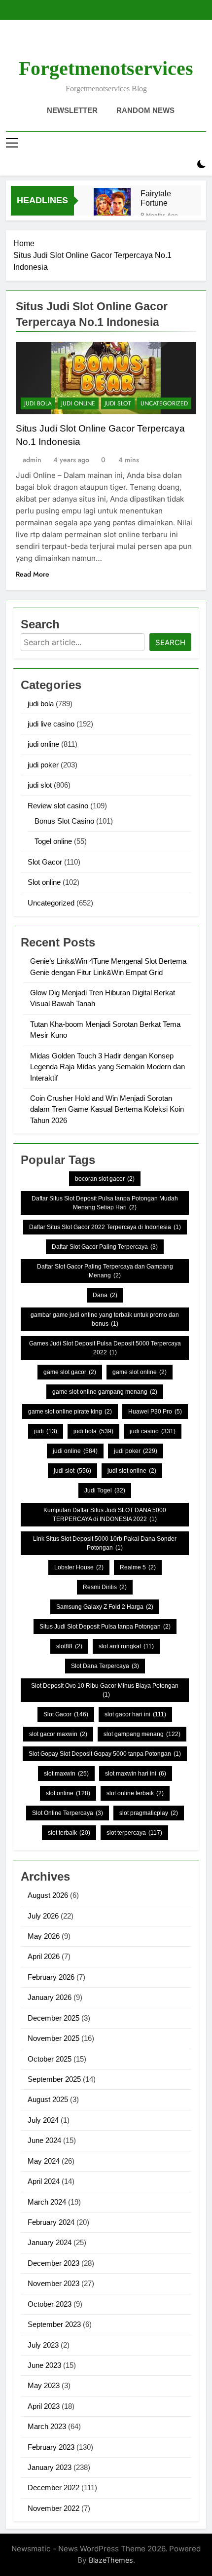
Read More (33, 574)
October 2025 (50, 2059)
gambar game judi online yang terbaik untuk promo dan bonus (105, 1319)
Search (170, 642)
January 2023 (50, 2467)
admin (32, 460)
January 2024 (50, 2242)
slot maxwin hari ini (136, 1774)
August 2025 (48, 2099)
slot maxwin (66, 1774)
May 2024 (44, 2161)
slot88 (69, 1646)
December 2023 (53, 2263)
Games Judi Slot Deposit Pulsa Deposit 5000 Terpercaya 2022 (105, 1348)
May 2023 (44, 2385)
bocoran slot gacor (105, 1179)
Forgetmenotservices (106, 68)
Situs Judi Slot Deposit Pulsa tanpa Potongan (105, 1627)
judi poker (43, 765)
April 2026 (44, 1956)
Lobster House (79, 1567)
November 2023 (53, 2283)
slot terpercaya (134, 1833)
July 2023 (43, 2345)
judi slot (118, 403)
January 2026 (50, 1997)
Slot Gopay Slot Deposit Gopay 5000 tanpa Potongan (105, 1754)
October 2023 (50, 2304)
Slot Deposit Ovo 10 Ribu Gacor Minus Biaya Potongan (105, 1690)
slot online (68, 1793)
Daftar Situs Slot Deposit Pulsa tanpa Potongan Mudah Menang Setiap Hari (105, 1203)
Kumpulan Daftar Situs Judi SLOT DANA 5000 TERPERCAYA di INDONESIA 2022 (105, 1515)
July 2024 (43, 2120)
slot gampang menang (142, 1734)
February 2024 (51, 2222)
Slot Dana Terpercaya (105, 1666)
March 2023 (47, 2426)
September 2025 (54, 2079)
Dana (105, 1295)
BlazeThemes (111, 2560)
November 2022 (53, 2508)
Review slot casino (58, 806)
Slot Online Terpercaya (68, 1813)
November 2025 (53, 2038)
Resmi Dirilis (105, 1587)
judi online (78, 403)
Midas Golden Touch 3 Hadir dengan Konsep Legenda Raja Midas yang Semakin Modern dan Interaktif (107, 1067)
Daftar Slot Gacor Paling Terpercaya (105, 1247)
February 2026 (51, 1977)
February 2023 (51, 2447)
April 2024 (44, 2181)
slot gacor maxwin (58, 1734)
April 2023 (44, 2406)
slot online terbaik (135, 1793)
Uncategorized (164, 403)
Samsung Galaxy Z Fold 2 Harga (105, 1607)
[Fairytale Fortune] (112, 206)
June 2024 (44, 2140)
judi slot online (132, 1471)
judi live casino (51, 724)
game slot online (140, 1372)
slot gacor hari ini (135, 1714)
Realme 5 (138, 1567)
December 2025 (53, 2018)
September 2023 (54, 2324)
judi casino (153, 1431)
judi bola (38, 403)
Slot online (44, 882)
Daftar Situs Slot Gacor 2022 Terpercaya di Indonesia (105, 1227)
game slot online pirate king (70, 1412)
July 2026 (43, 1916)
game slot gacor (70, 1372)
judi (46, 1431)
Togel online (53, 841)
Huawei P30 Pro (155, 1412)
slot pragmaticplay (149, 1813)
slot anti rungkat (126, 1646)
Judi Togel (105, 1490)
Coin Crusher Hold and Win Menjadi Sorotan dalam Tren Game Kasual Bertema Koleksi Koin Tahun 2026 (107, 1109)
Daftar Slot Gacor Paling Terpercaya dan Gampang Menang (105, 1271)
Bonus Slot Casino (64, 821)
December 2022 (53, 2487)
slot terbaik (69, 1833)
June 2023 (44, 2365)
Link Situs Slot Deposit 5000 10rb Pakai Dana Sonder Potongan (105, 1543)
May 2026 (44, 1936)
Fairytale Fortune (156, 198)
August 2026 (48, 1895)
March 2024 (47, 2202)
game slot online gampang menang (105, 1392)
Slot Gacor (45, 862)
